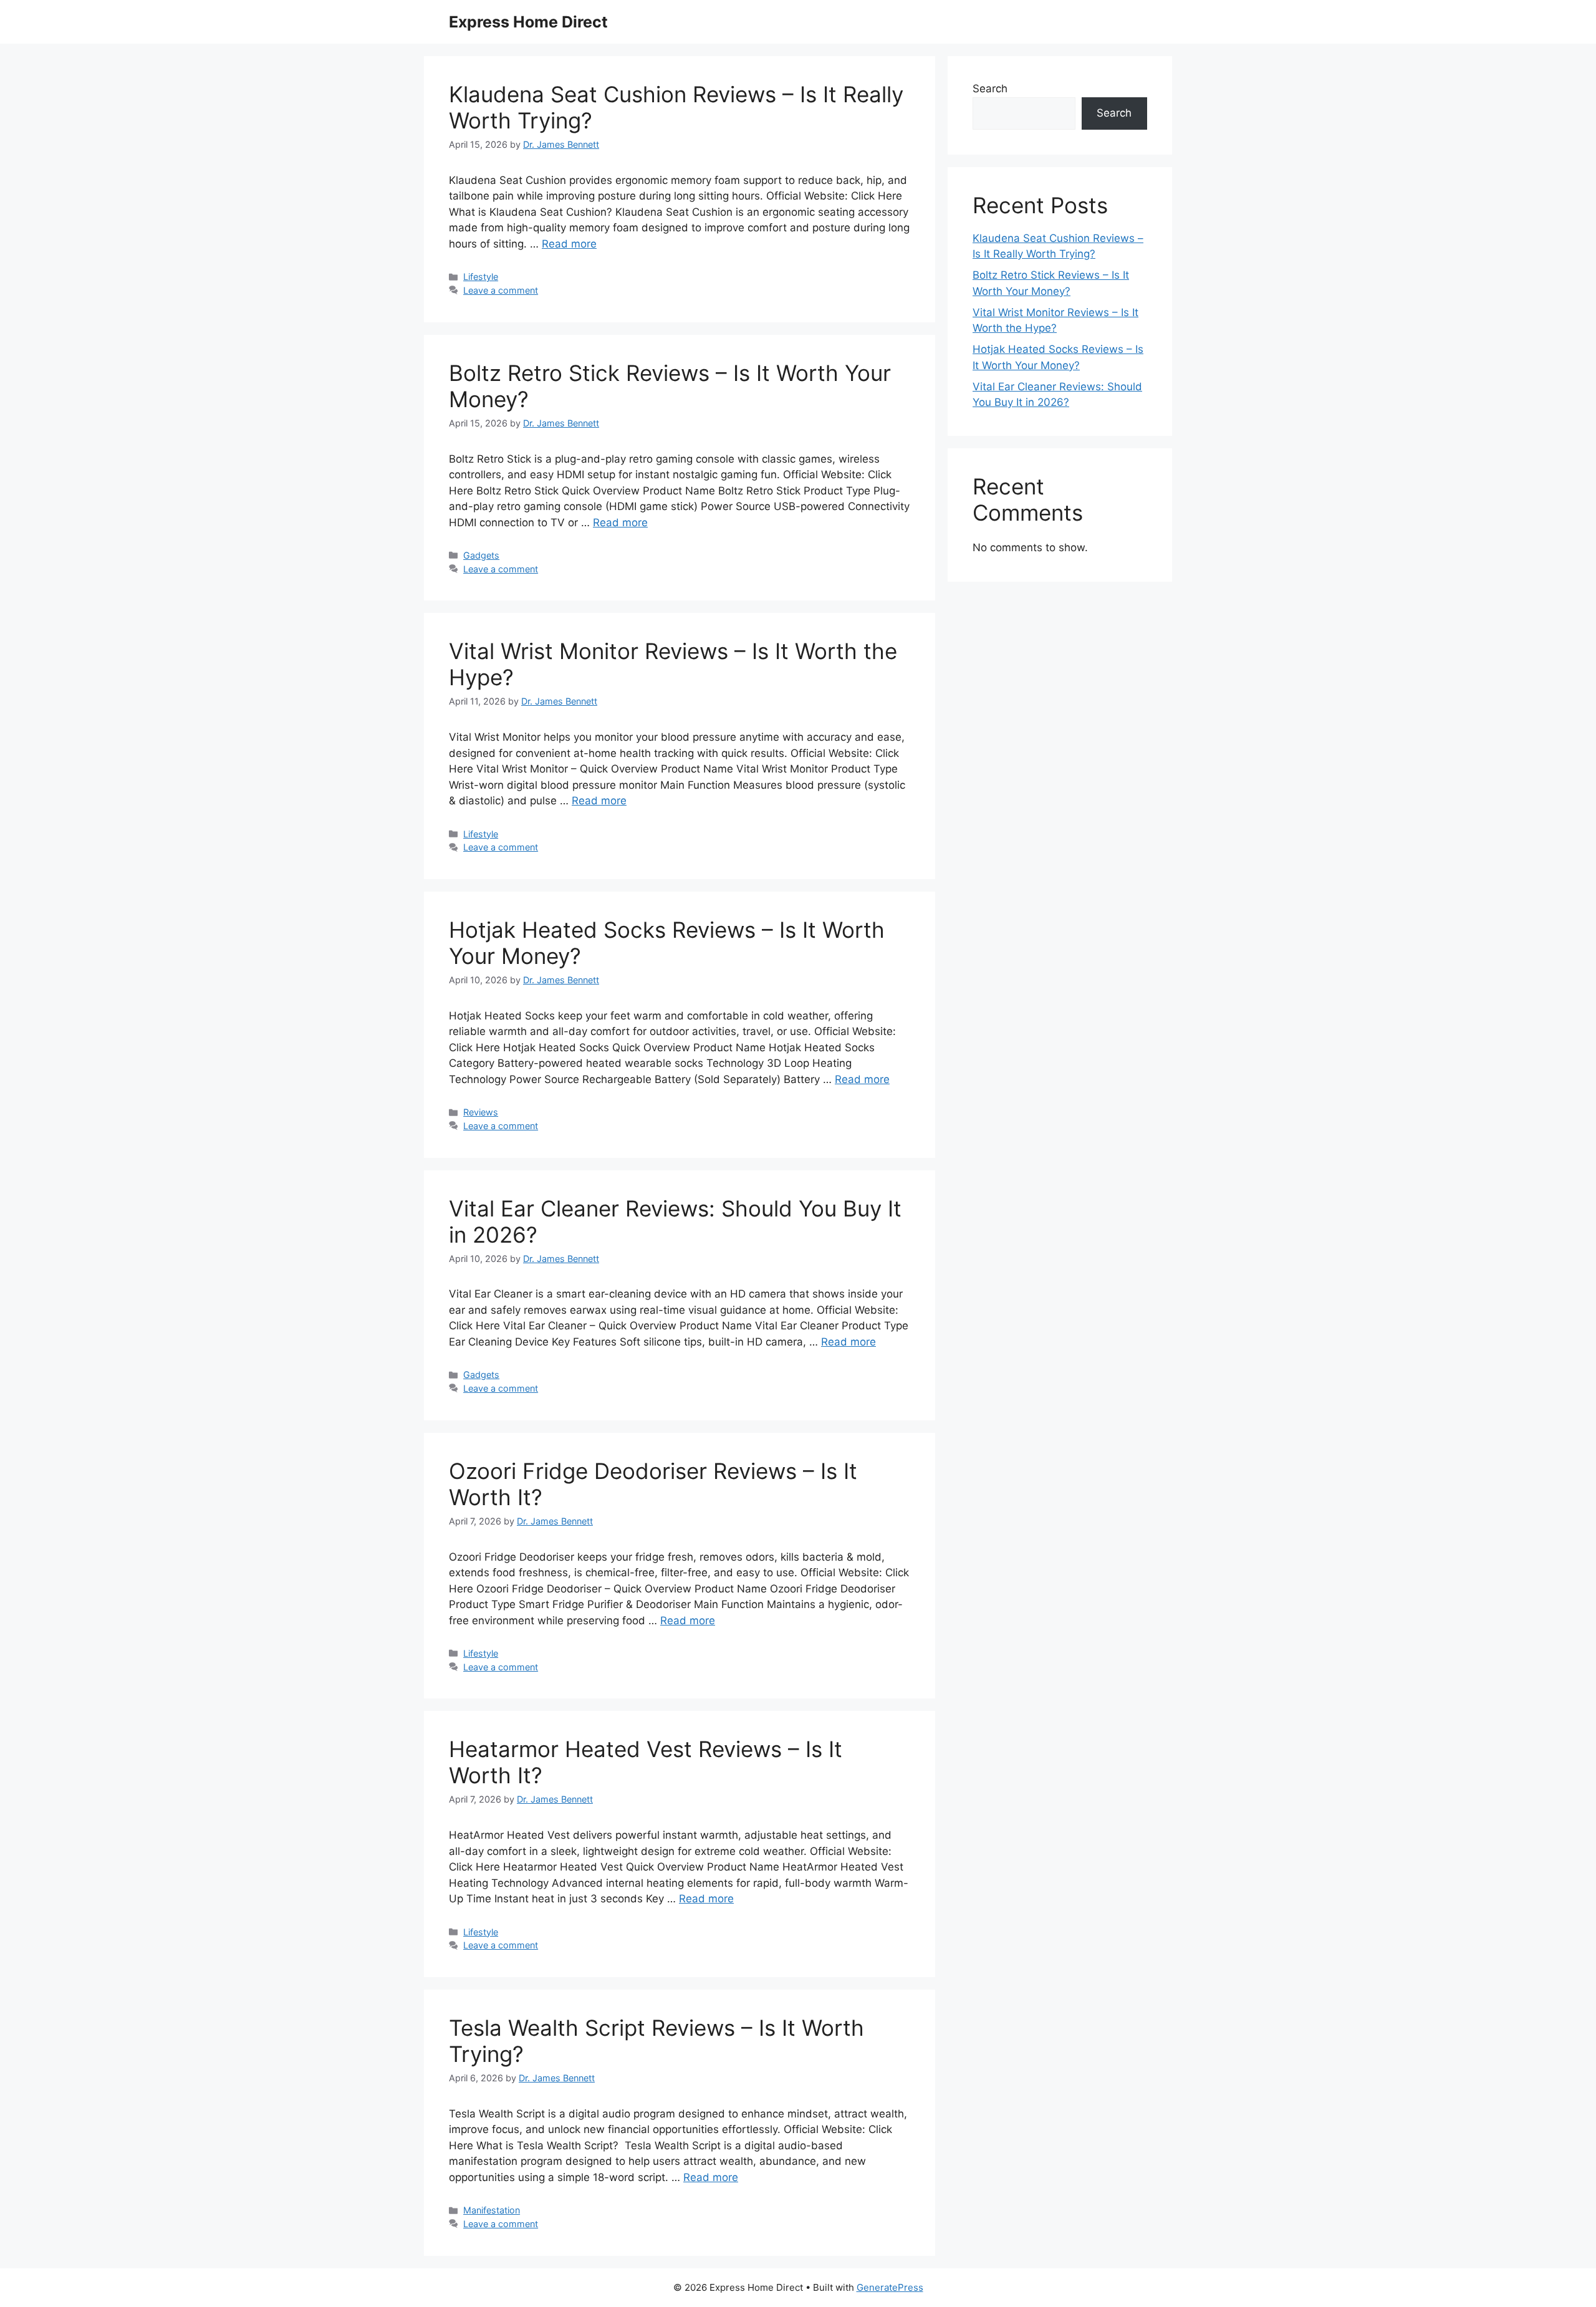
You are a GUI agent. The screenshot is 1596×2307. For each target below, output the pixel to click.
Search (990, 89)
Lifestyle (481, 277)
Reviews (481, 1112)
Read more (569, 244)
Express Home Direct (528, 22)
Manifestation (492, 2210)
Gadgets (481, 555)
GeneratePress (890, 2287)
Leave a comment (501, 290)
